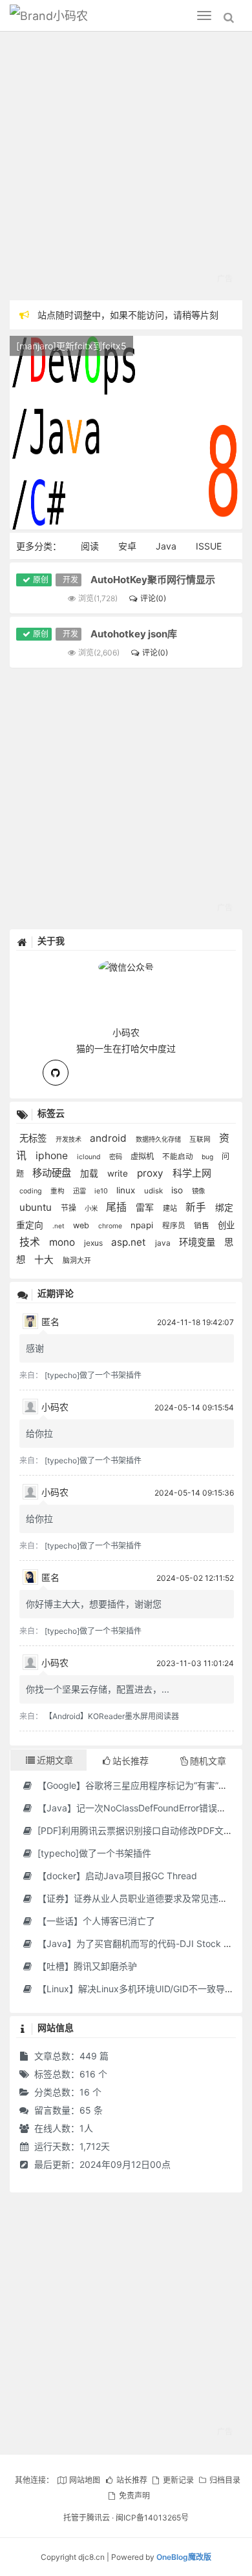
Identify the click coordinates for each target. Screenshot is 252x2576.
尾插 (118, 1207)
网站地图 (85, 2480)
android (110, 1138)
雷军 (146, 1207)
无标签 (34, 1138)
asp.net (130, 1242)
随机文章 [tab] (208, 1761)
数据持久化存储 (159, 1139)
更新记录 (178, 2480)
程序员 (175, 1226)
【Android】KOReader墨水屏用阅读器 (112, 1716)
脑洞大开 (77, 1261)
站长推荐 (131, 2480)
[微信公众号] (126, 965)
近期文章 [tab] (55, 1760)
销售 (203, 1225)
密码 (117, 1157)
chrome (111, 1226)
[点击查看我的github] (56, 1073)
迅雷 (80, 1191)
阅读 (90, 546)
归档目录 (225, 2480)
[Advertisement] (126, 168)
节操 (69, 1208)
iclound (90, 1157)
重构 (58, 1191)
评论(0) (153, 598)
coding (32, 1191)
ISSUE (209, 546)
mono (63, 1242)
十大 (45, 1260)
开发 (70, 580)
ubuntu (37, 1207)
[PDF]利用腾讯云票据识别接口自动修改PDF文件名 (138, 1830)
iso (178, 1190)
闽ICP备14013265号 (152, 2518)
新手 (197, 1207)
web (82, 1225)
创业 (226, 1225)
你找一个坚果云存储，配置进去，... (98, 1689)
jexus (94, 1243)
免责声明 (134, 2496)
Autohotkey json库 (134, 634)
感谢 (35, 1348)
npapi (143, 1225)
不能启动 (179, 1157)
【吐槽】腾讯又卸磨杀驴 (86, 1966)
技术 (31, 1242)
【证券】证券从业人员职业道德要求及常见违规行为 (140, 1898)
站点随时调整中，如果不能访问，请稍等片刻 (128, 315)
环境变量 (198, 1242)
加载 (90, 1173)
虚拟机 (143, 1156)
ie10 (102, 1191)
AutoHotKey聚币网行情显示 (153, 580)
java (164, 1243)
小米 (92, 1209)
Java (166, 546)
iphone (53, 1156)
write (119, 1173)
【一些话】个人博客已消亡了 (95, 1921)
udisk (154, 1191)
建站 (171, 1208)
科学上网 (192, 1173)
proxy (152, 1173)
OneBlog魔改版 (184, 2557)
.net (59, 1226)
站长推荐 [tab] (131, 1761)
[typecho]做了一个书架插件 (93, 1375)
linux (127, 1190)
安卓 (127, 546)
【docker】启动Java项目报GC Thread (116, 1876)
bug (208, 1157)
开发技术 (69, 1139)
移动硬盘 (53, 1173)
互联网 (201, 1139)
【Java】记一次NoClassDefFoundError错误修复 (135, 1808)
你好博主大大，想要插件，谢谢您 (94, 1604)
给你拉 (39, 1433)
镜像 (198, 1191)
